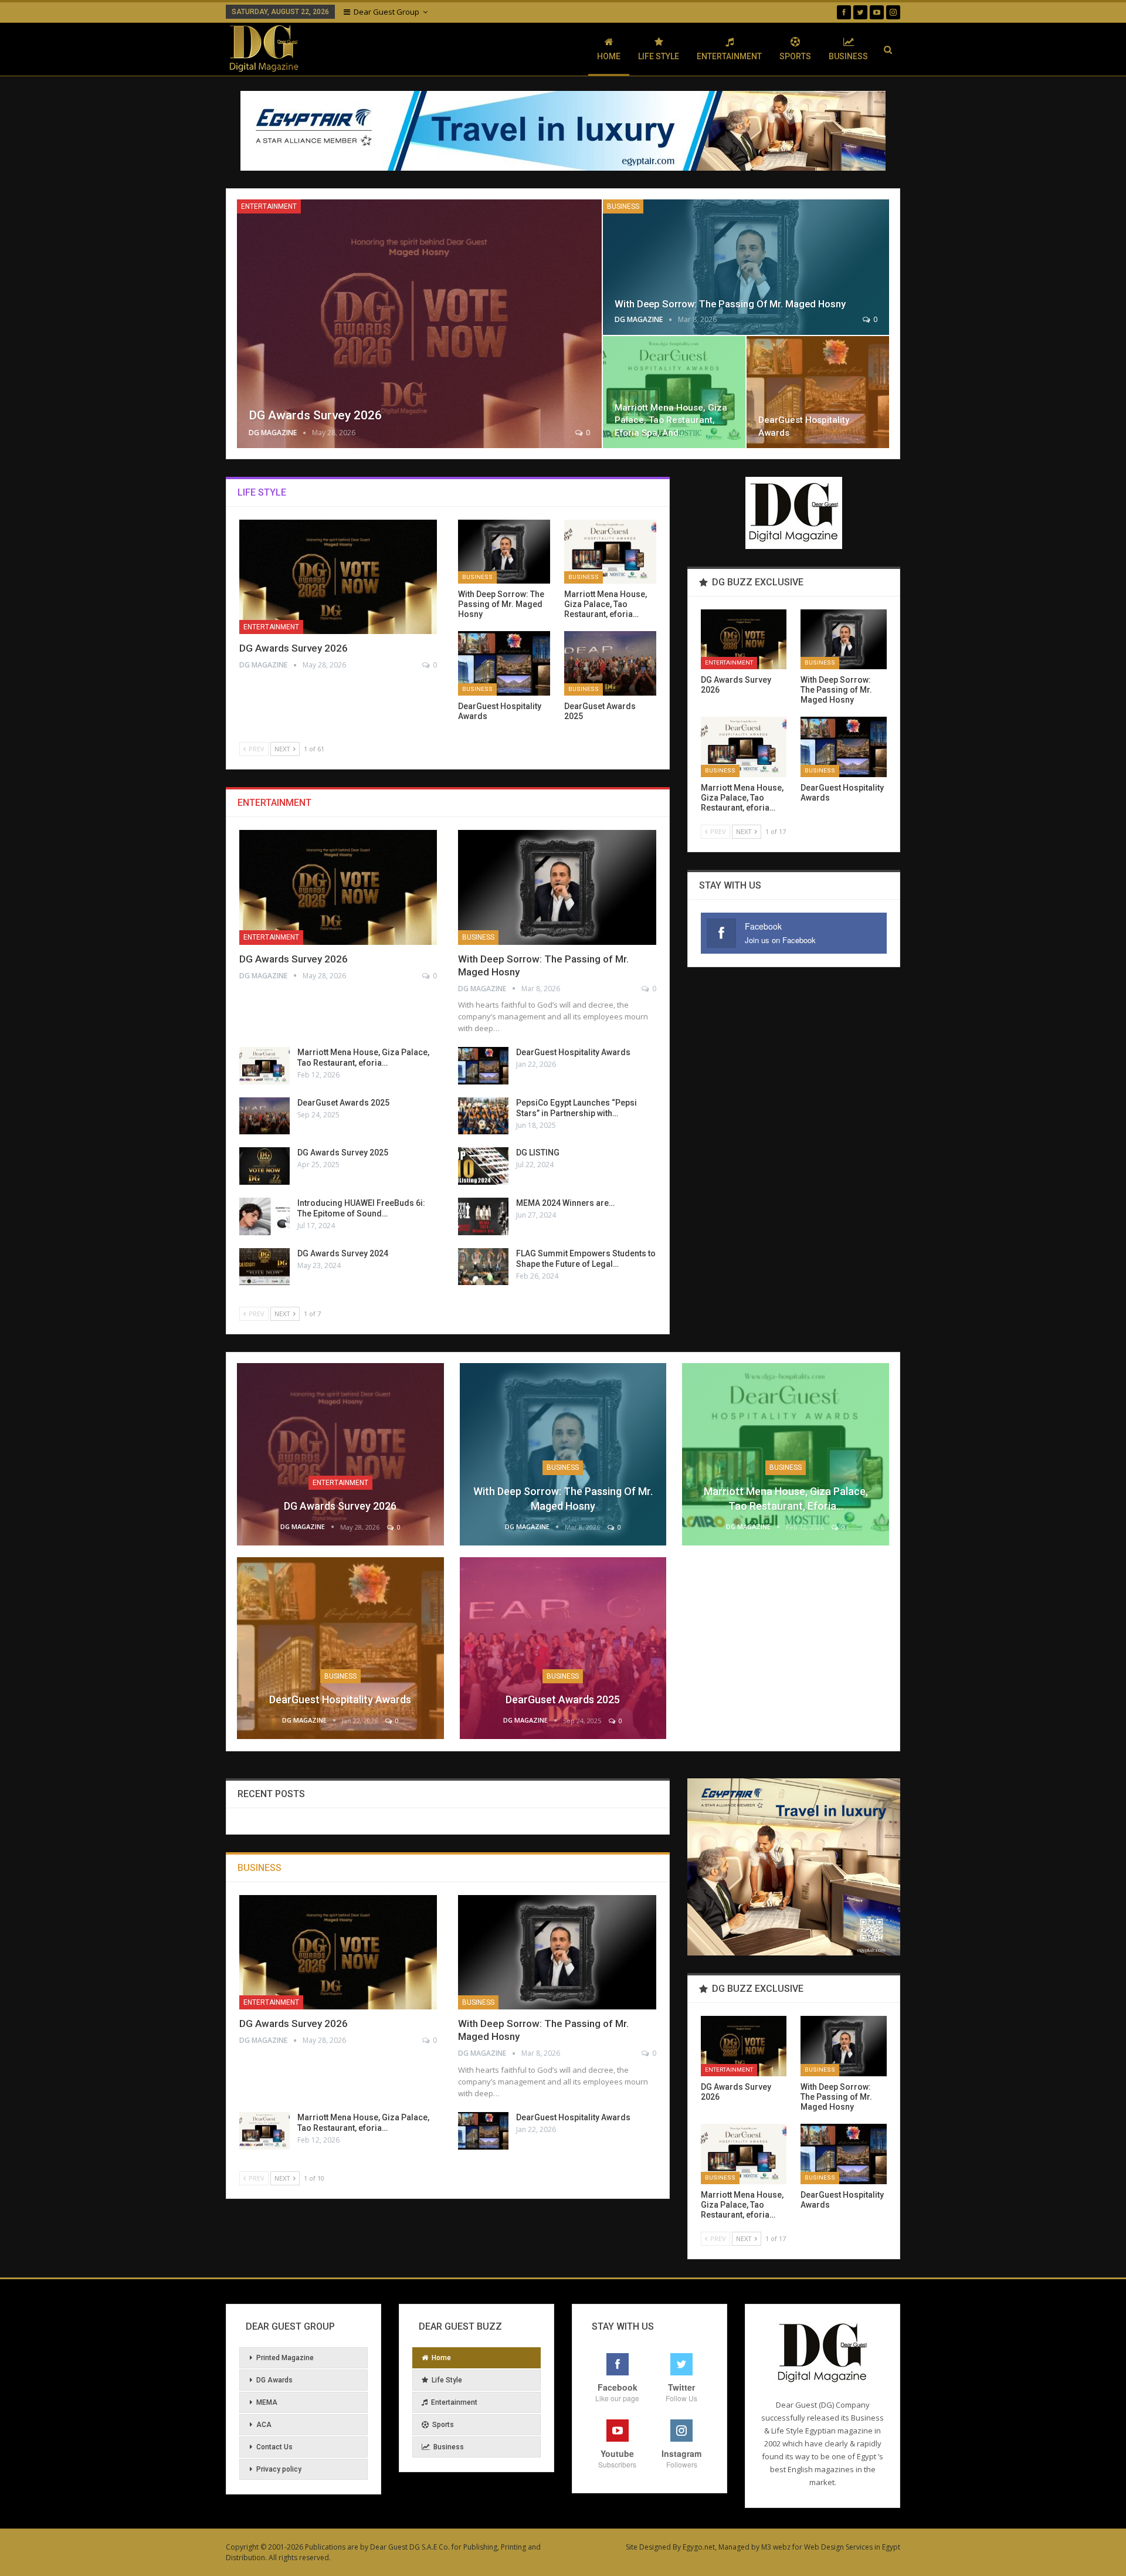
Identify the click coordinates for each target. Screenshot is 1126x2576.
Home (609, 56)
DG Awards (274, 2380)
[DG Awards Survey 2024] (264, 1267)
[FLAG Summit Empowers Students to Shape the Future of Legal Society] (483, 1267)
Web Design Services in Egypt (852, 2547)
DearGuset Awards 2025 (343, 1103)
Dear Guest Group (386, 12)
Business (848, 56)
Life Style (659, 56)
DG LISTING (538, 1153)
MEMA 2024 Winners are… (565, 1203)
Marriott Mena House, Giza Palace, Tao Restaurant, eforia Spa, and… (671, 420)
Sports (795, 56)
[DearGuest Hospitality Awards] (818, 392)
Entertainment (729, 56)
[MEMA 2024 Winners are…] (483, 1216)
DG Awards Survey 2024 (343, 1253)
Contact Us (274, 2447)
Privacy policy (279, 2469)
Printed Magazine (285, 2358)
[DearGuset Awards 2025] (610, 663)
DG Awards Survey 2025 (343, 1153)
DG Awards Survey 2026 (315, 415)
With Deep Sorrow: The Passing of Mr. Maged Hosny (730, 304)
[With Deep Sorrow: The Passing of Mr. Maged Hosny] (746, 267)
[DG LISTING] (483, 1166)
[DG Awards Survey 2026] (419, 324)
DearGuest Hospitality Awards (573, 1052)
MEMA (267, 2402)
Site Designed (648, 2547)
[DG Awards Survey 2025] (264, 1166)
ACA (264, 2425)
